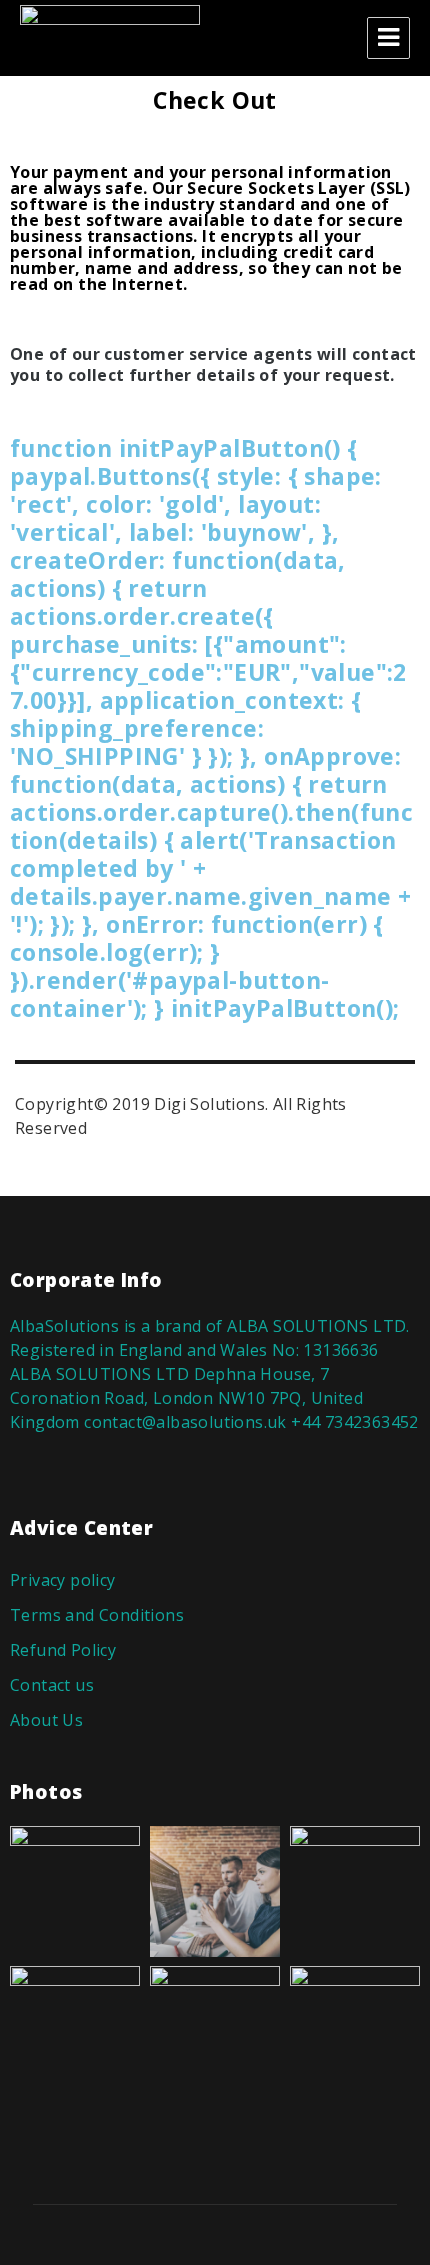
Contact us (52, 1685)
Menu (388, 38)
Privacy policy (63, 1580)
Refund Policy (63, 1650)
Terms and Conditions (97, 1615)
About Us (46, 1720)
